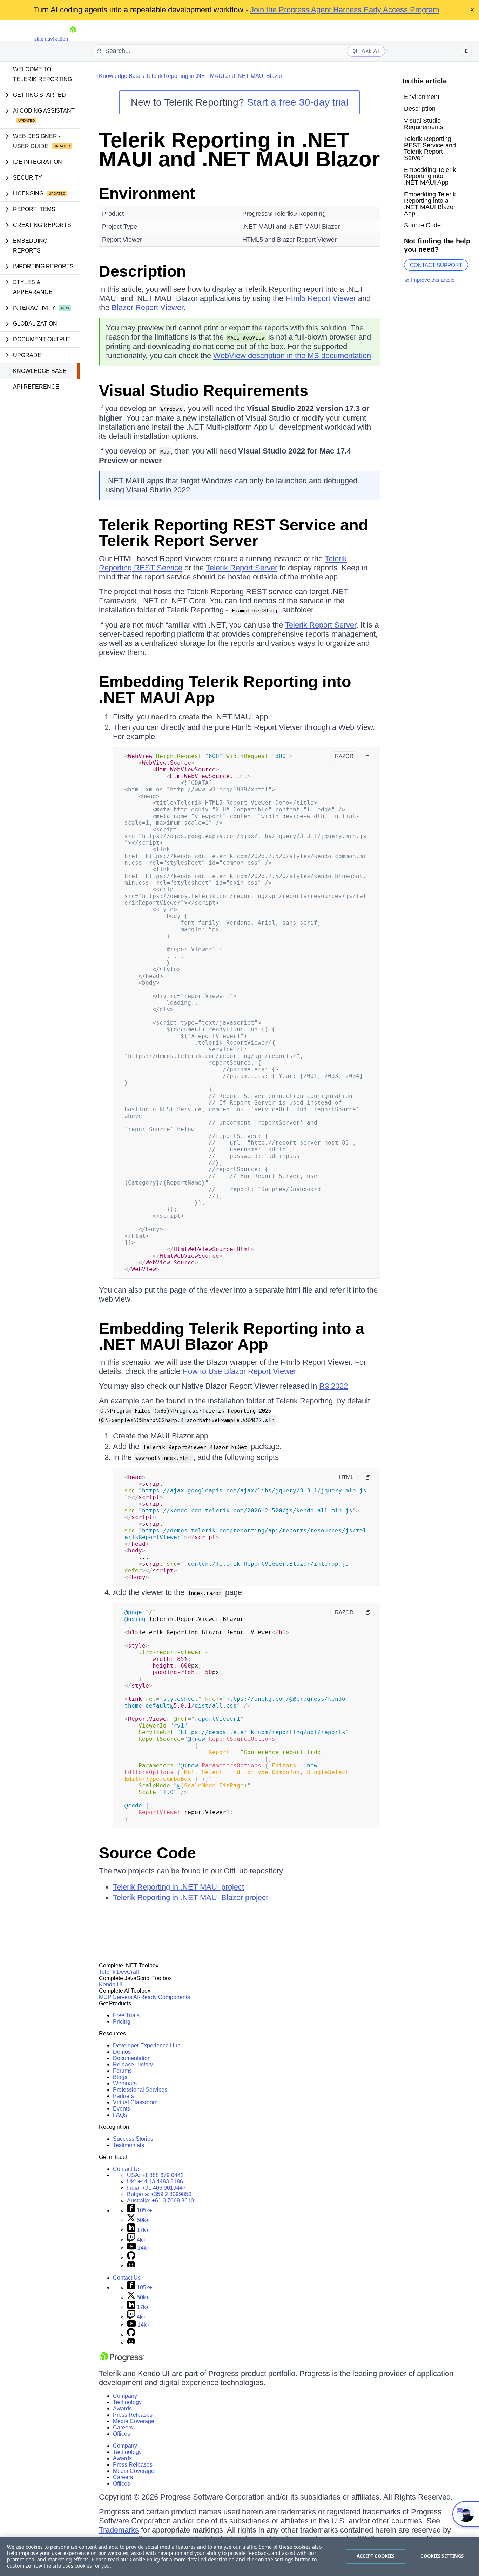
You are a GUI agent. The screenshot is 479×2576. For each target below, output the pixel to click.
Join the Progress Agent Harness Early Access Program (345, 10)
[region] (239, 2556)
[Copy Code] (368, 756)
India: (156, 2188)
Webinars (125, 2083)
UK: (155, 2182)
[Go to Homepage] (73, 39)
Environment (147, 193)
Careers (123, 2427)
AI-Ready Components (162, 1997)
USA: (155, 2175)
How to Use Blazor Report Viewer (239, 1371)
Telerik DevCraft (119, 1972)
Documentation (132, 2058)
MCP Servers (116, 1997)
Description (142, 271)
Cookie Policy (145, 2559)
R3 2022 (333, 1386)
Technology (127, 2402)
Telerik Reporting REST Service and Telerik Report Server (233, 533)
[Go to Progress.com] (122, 2360)
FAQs (120, 2115)
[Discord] (131, 2266)
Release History (133, 2064)
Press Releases (133, 2415)
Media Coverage (134, 2421)
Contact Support (436, 265)
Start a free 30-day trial (298, 102)
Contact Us (127, 2169)
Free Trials (126, 2015)
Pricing (122, 2022)
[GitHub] (131, 2258)
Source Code (147, 1853)
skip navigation (51, 39)
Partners (123, 2096)
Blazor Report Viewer (147, 307)
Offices (122, 2434)
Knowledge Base (40, 371)
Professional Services (140, 2090)
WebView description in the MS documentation (292, 355)
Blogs (120, 2077)
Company (125, 2396)
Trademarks (119, 2530)
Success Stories (133, 2139)
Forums (122, 2071)
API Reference (36, 387)
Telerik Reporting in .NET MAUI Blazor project (190, 1897)
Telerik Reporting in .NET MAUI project (178, 1887)
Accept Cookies (376, 2556)
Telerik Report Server (242, 568)
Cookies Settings (442, 2556)
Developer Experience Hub (147, 2045)
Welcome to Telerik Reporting (42, 74)
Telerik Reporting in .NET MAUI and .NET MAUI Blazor (214, 76)
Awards (122, 2409)
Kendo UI (111, 1984)
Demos (122, 2052)
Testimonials (129, 2145)
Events (122, 2109)
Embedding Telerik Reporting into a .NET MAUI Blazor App (232, 1336)
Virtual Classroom (135, 2102)
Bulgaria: (159, 2194)
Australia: (160, 2201)
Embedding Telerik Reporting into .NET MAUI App (225, 690)
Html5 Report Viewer (321, 298)
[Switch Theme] (466, 51)
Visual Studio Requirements (204, 391)
